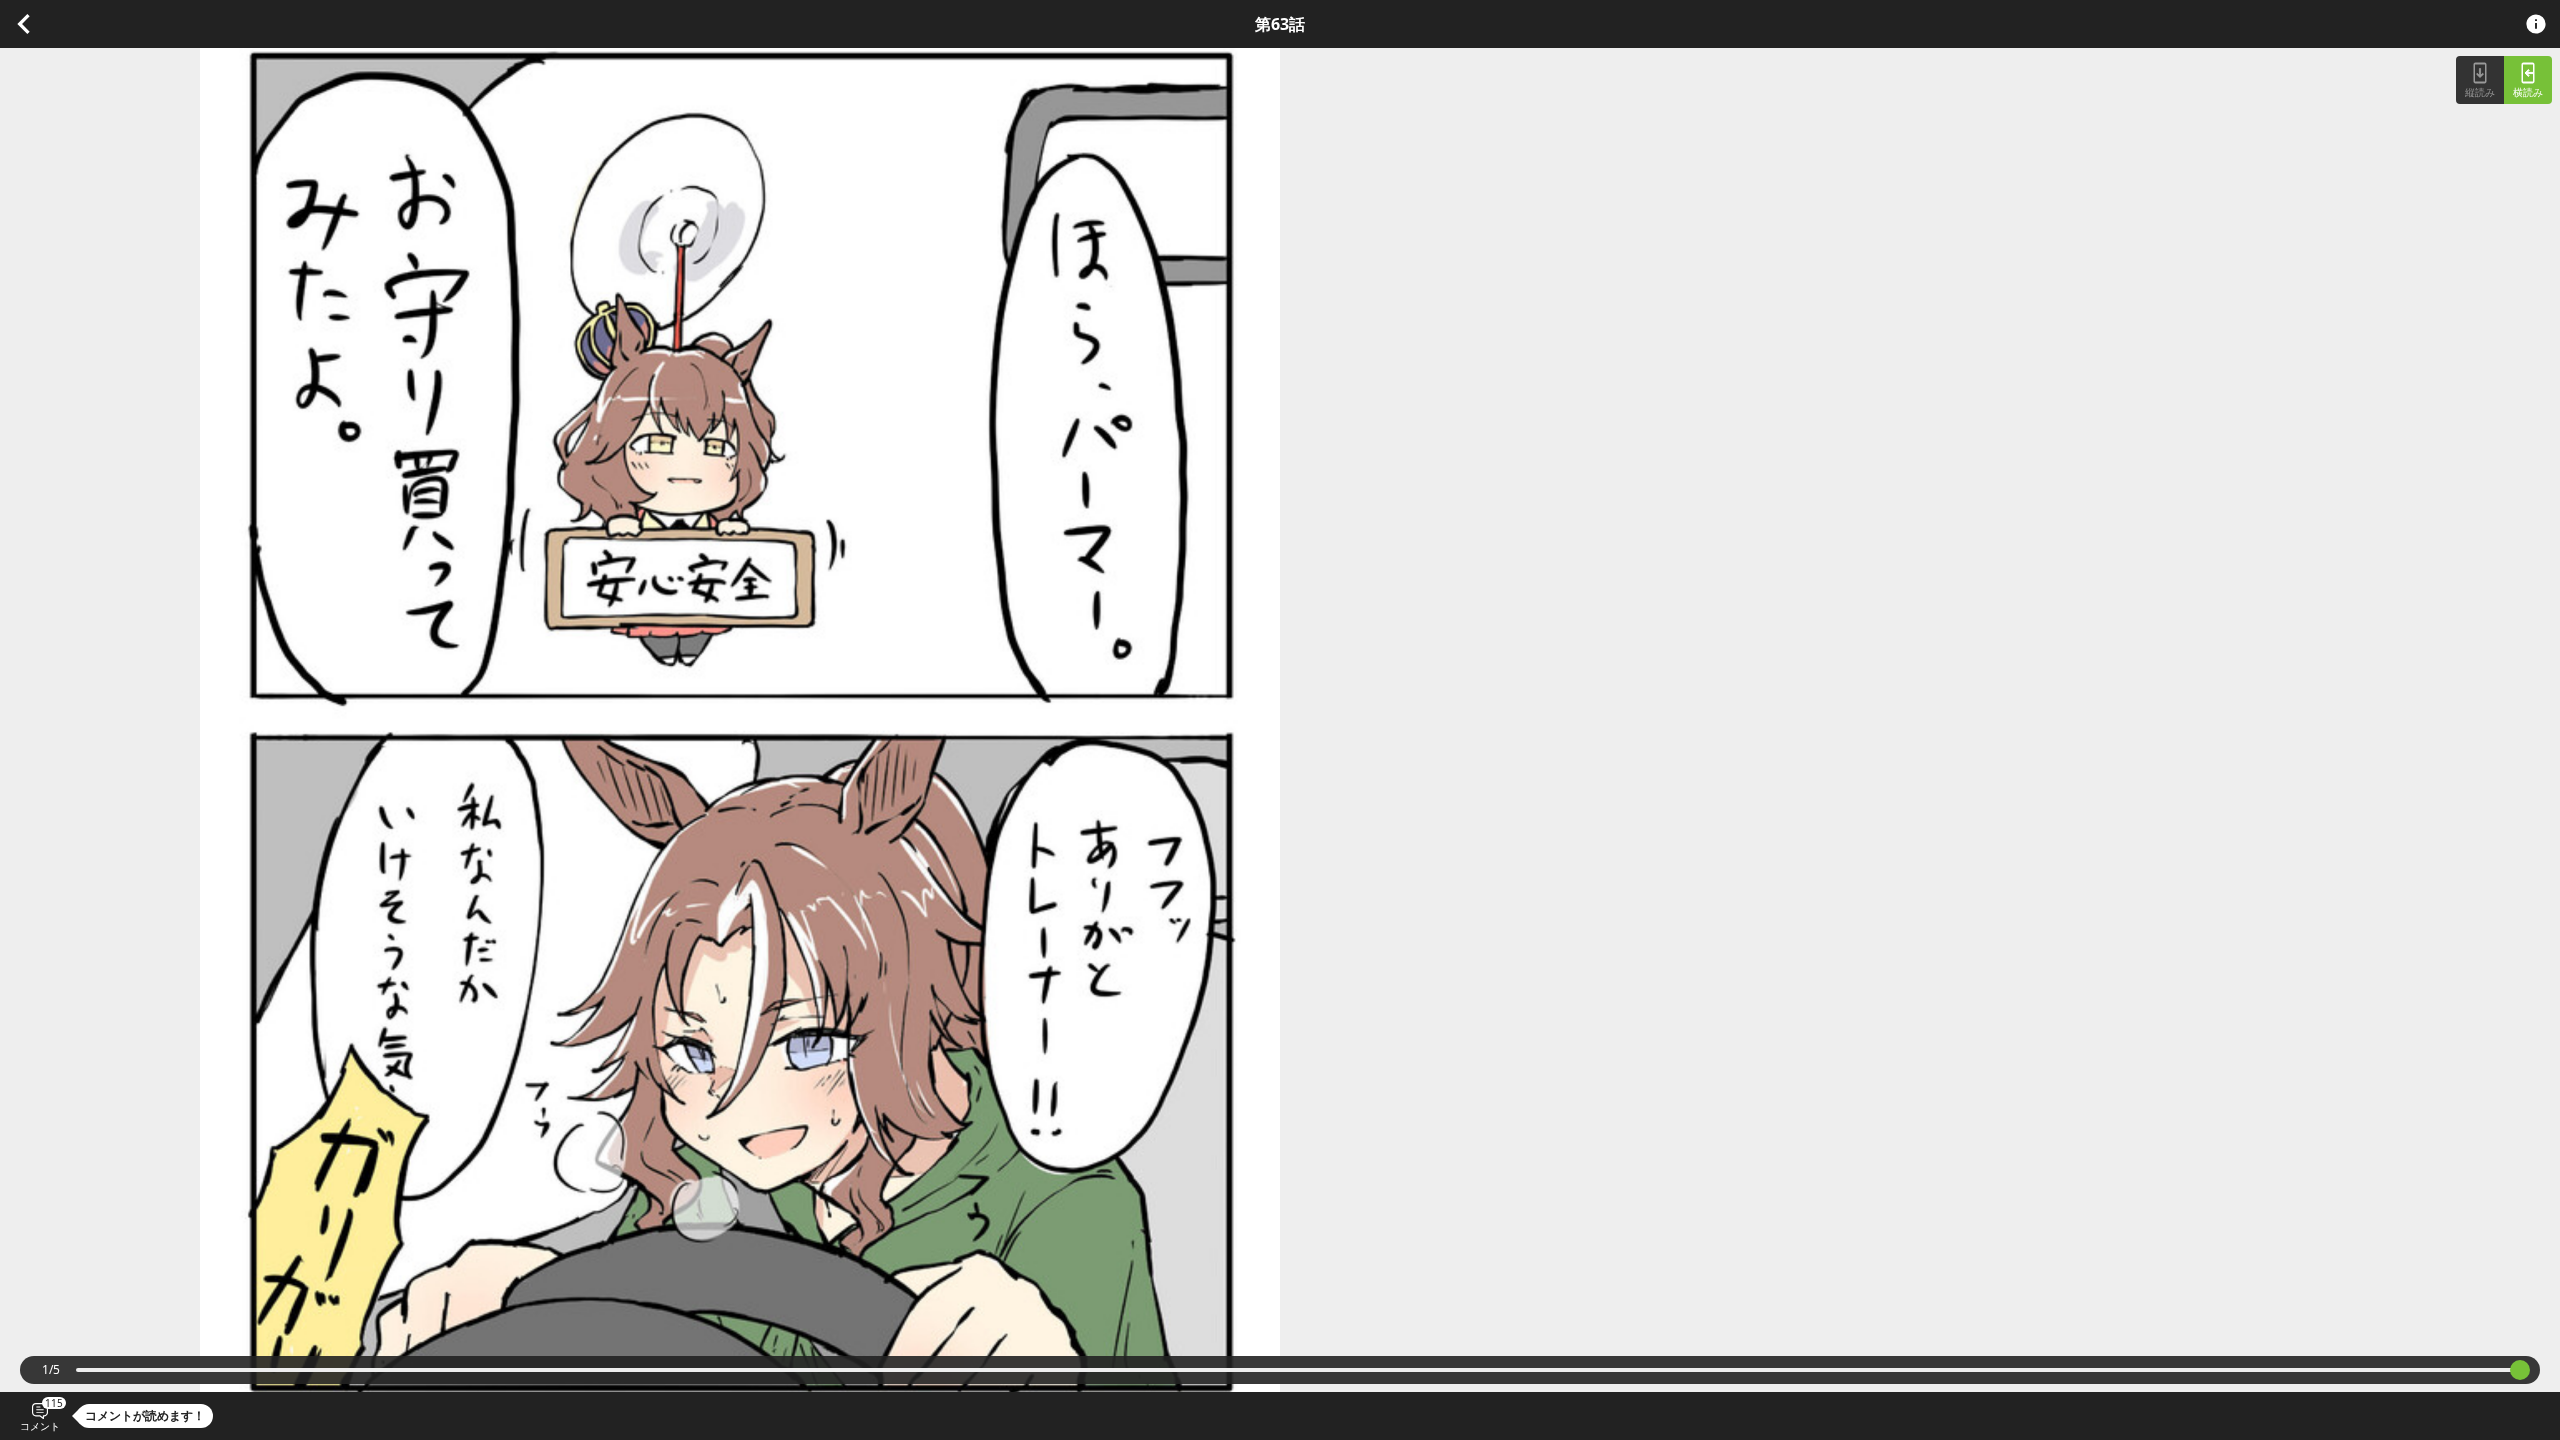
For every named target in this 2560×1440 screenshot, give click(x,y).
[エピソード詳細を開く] (2536, 24)
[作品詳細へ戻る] (24, 22)
